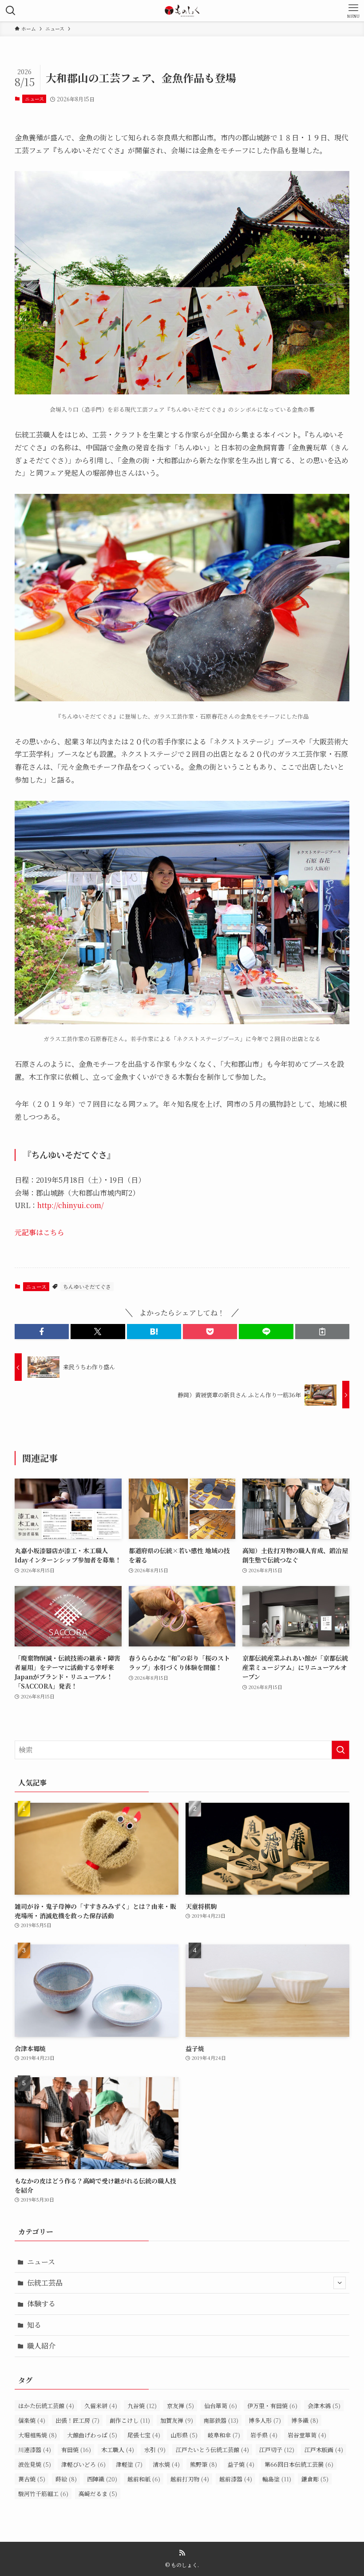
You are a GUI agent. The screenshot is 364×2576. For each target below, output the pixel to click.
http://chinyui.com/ (71, 1205)
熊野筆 (204, 2464)
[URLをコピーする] (322, 1332)
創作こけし (130, 2420)
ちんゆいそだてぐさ (87, 1286)
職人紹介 (41, 2346)
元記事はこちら (40, 1232)
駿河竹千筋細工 (43, 2494)
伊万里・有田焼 (272, 2406)
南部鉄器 (221, 2420)
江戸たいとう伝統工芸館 (212, 2450)
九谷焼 (142, 2406)
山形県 (184, 2435)
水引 (155, 2450)
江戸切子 (277, 2450)
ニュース (34, 99)
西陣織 (102, 2479)
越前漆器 (236, 2479)
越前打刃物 (190, 2479)
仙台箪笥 (221, 2406)
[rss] (182, 2553)
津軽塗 (129, 2464)
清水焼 (166, 2464)
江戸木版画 (324, 2450)
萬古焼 (32, 2479)
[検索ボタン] (11, 11)
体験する (41, 2304)
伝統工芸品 (45, 2283)
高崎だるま (98, 2494)
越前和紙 (144, 2479)
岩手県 (264, 2435)
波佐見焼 (35, 2464)
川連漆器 (35, 2450)
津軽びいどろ (83, 2464)
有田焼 (76, 2450)
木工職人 (118, 2450)
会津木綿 (324, 2406)
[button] (42, 1332)
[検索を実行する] (340, 1750)
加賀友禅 (177, 2420)
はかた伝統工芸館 (46, 2406)
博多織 (305, 2420)
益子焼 (241, 2464)
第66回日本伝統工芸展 (299, 2464)
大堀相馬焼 (38, 2435)
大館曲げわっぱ (92, 2435)
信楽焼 (32, 2420)
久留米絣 (101, 2406)
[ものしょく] (182, 11)
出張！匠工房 (77, 2420)
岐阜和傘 (224, 2435)
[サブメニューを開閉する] (340, 2283)
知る (34, 2325)
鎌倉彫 (315, 2479)
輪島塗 (277, 2479)
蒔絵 (66, 2479)
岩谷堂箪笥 (307, 2435)
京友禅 (180, 2406)
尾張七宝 (144, 2435)
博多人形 (265, 2420)
